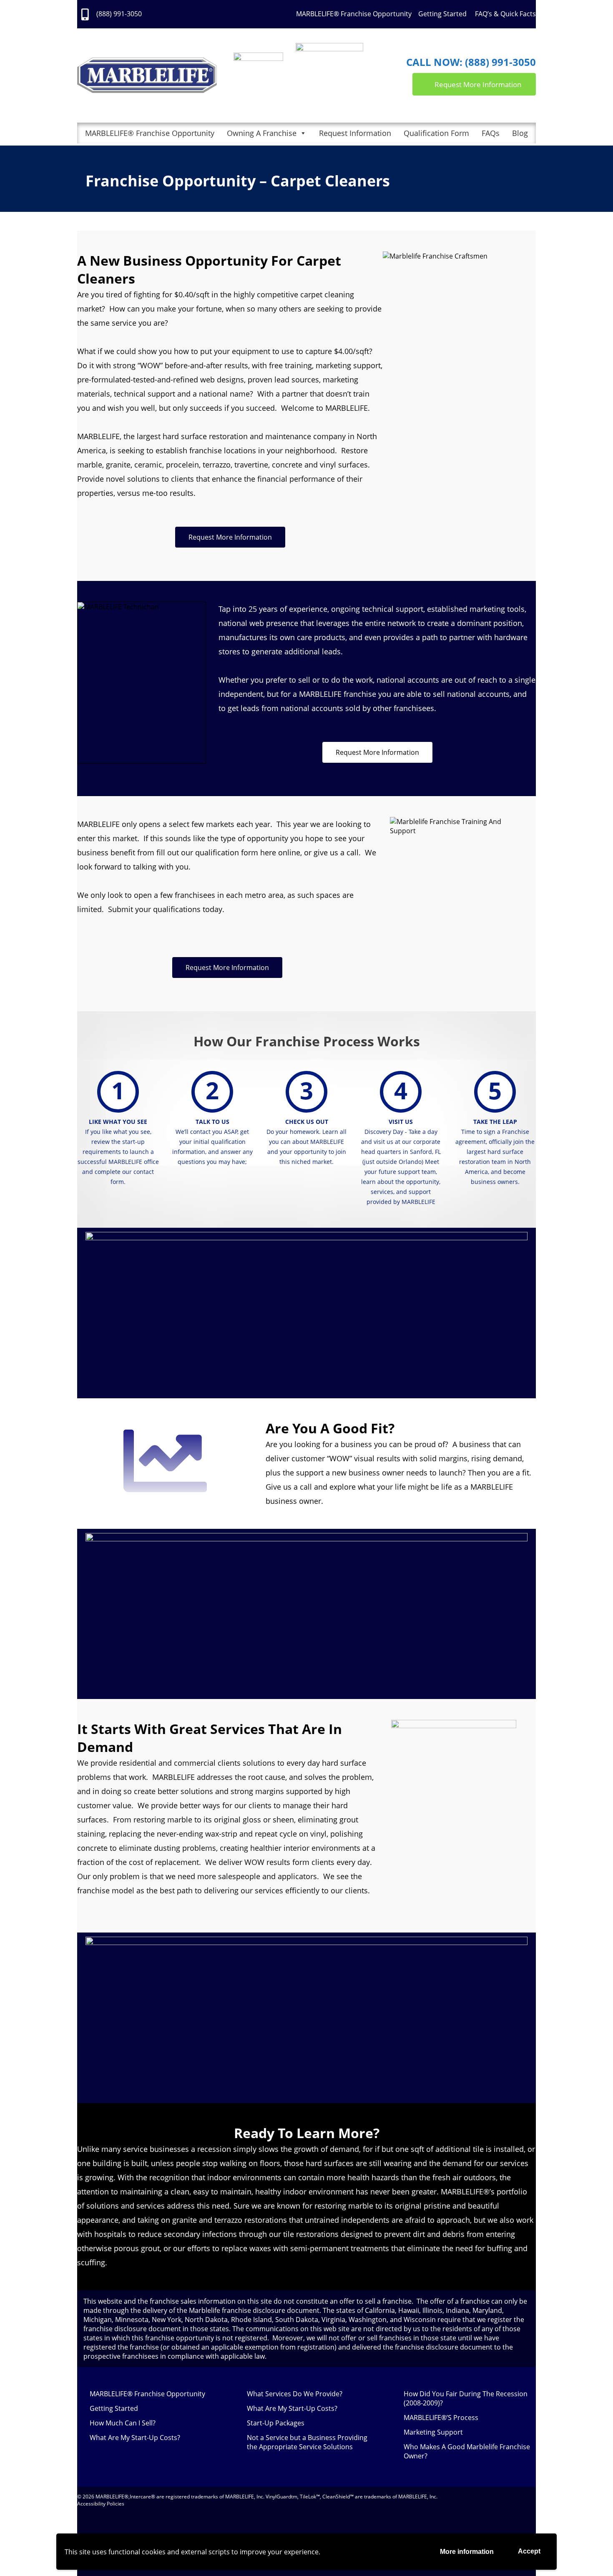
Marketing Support (433, 2432)
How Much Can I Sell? (123, 2423)
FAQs (491, 133)
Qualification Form (436, 133)
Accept (529, 2551)
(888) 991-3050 (119, 14)
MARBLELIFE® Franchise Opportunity (354, 14)
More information (467, 2552)
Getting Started (443, 14)
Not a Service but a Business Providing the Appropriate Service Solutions (307, 2442)
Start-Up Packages (276, 2423)
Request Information (355, 133)
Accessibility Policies (101, 2504)
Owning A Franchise (262, 133)
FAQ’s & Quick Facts (505, 14)
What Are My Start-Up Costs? (135, 2438)
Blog (520, 133)
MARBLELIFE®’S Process (441, 2418)
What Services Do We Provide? (295, 2394)
